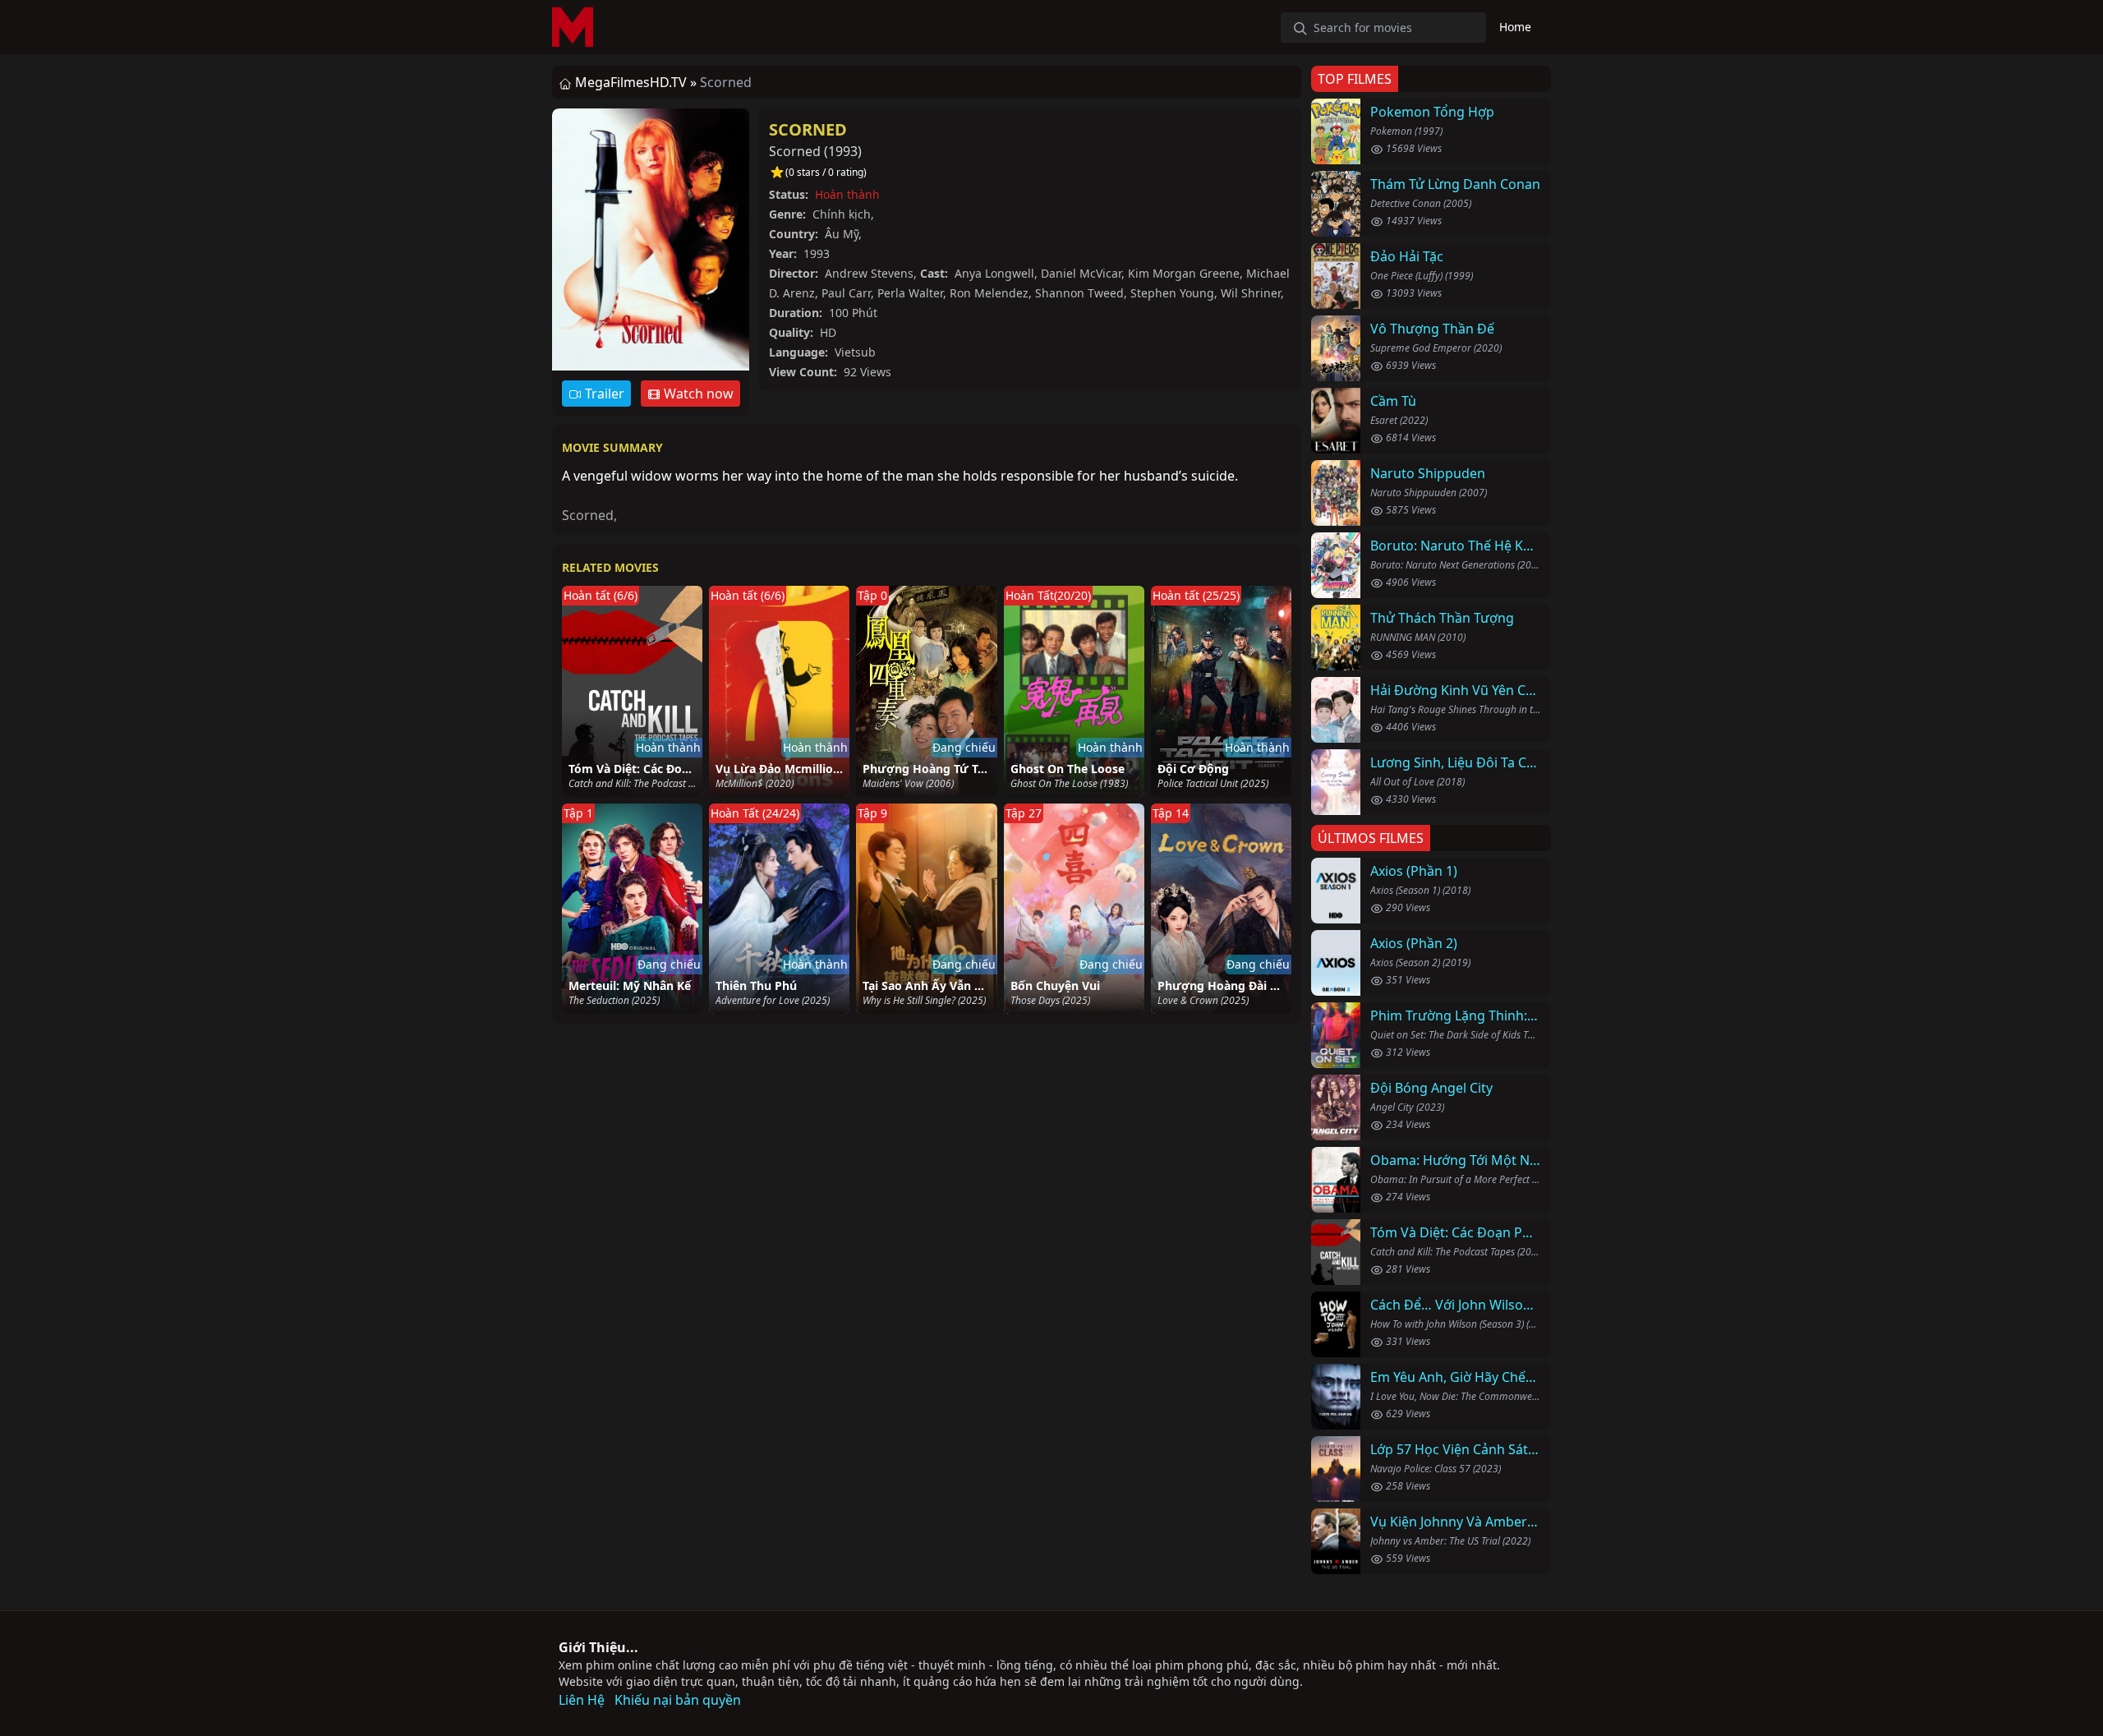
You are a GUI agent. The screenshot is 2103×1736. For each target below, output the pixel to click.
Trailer (603, 394)
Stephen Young (1172, 293)
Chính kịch (842, 214)
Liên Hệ (582, 1700)
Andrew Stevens (869, 273)
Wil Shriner (1251, 293)
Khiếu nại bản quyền (678, 1700)
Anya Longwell (994, 273)
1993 (843, 151)
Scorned (808, 129)
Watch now (697, 394)
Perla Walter (910, 293)
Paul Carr (846, 293)
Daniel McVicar (1081, 273)
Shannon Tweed (1079, 293)
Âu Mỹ (842, 234)
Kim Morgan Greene (1184, 273)
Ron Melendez (989, 293)
